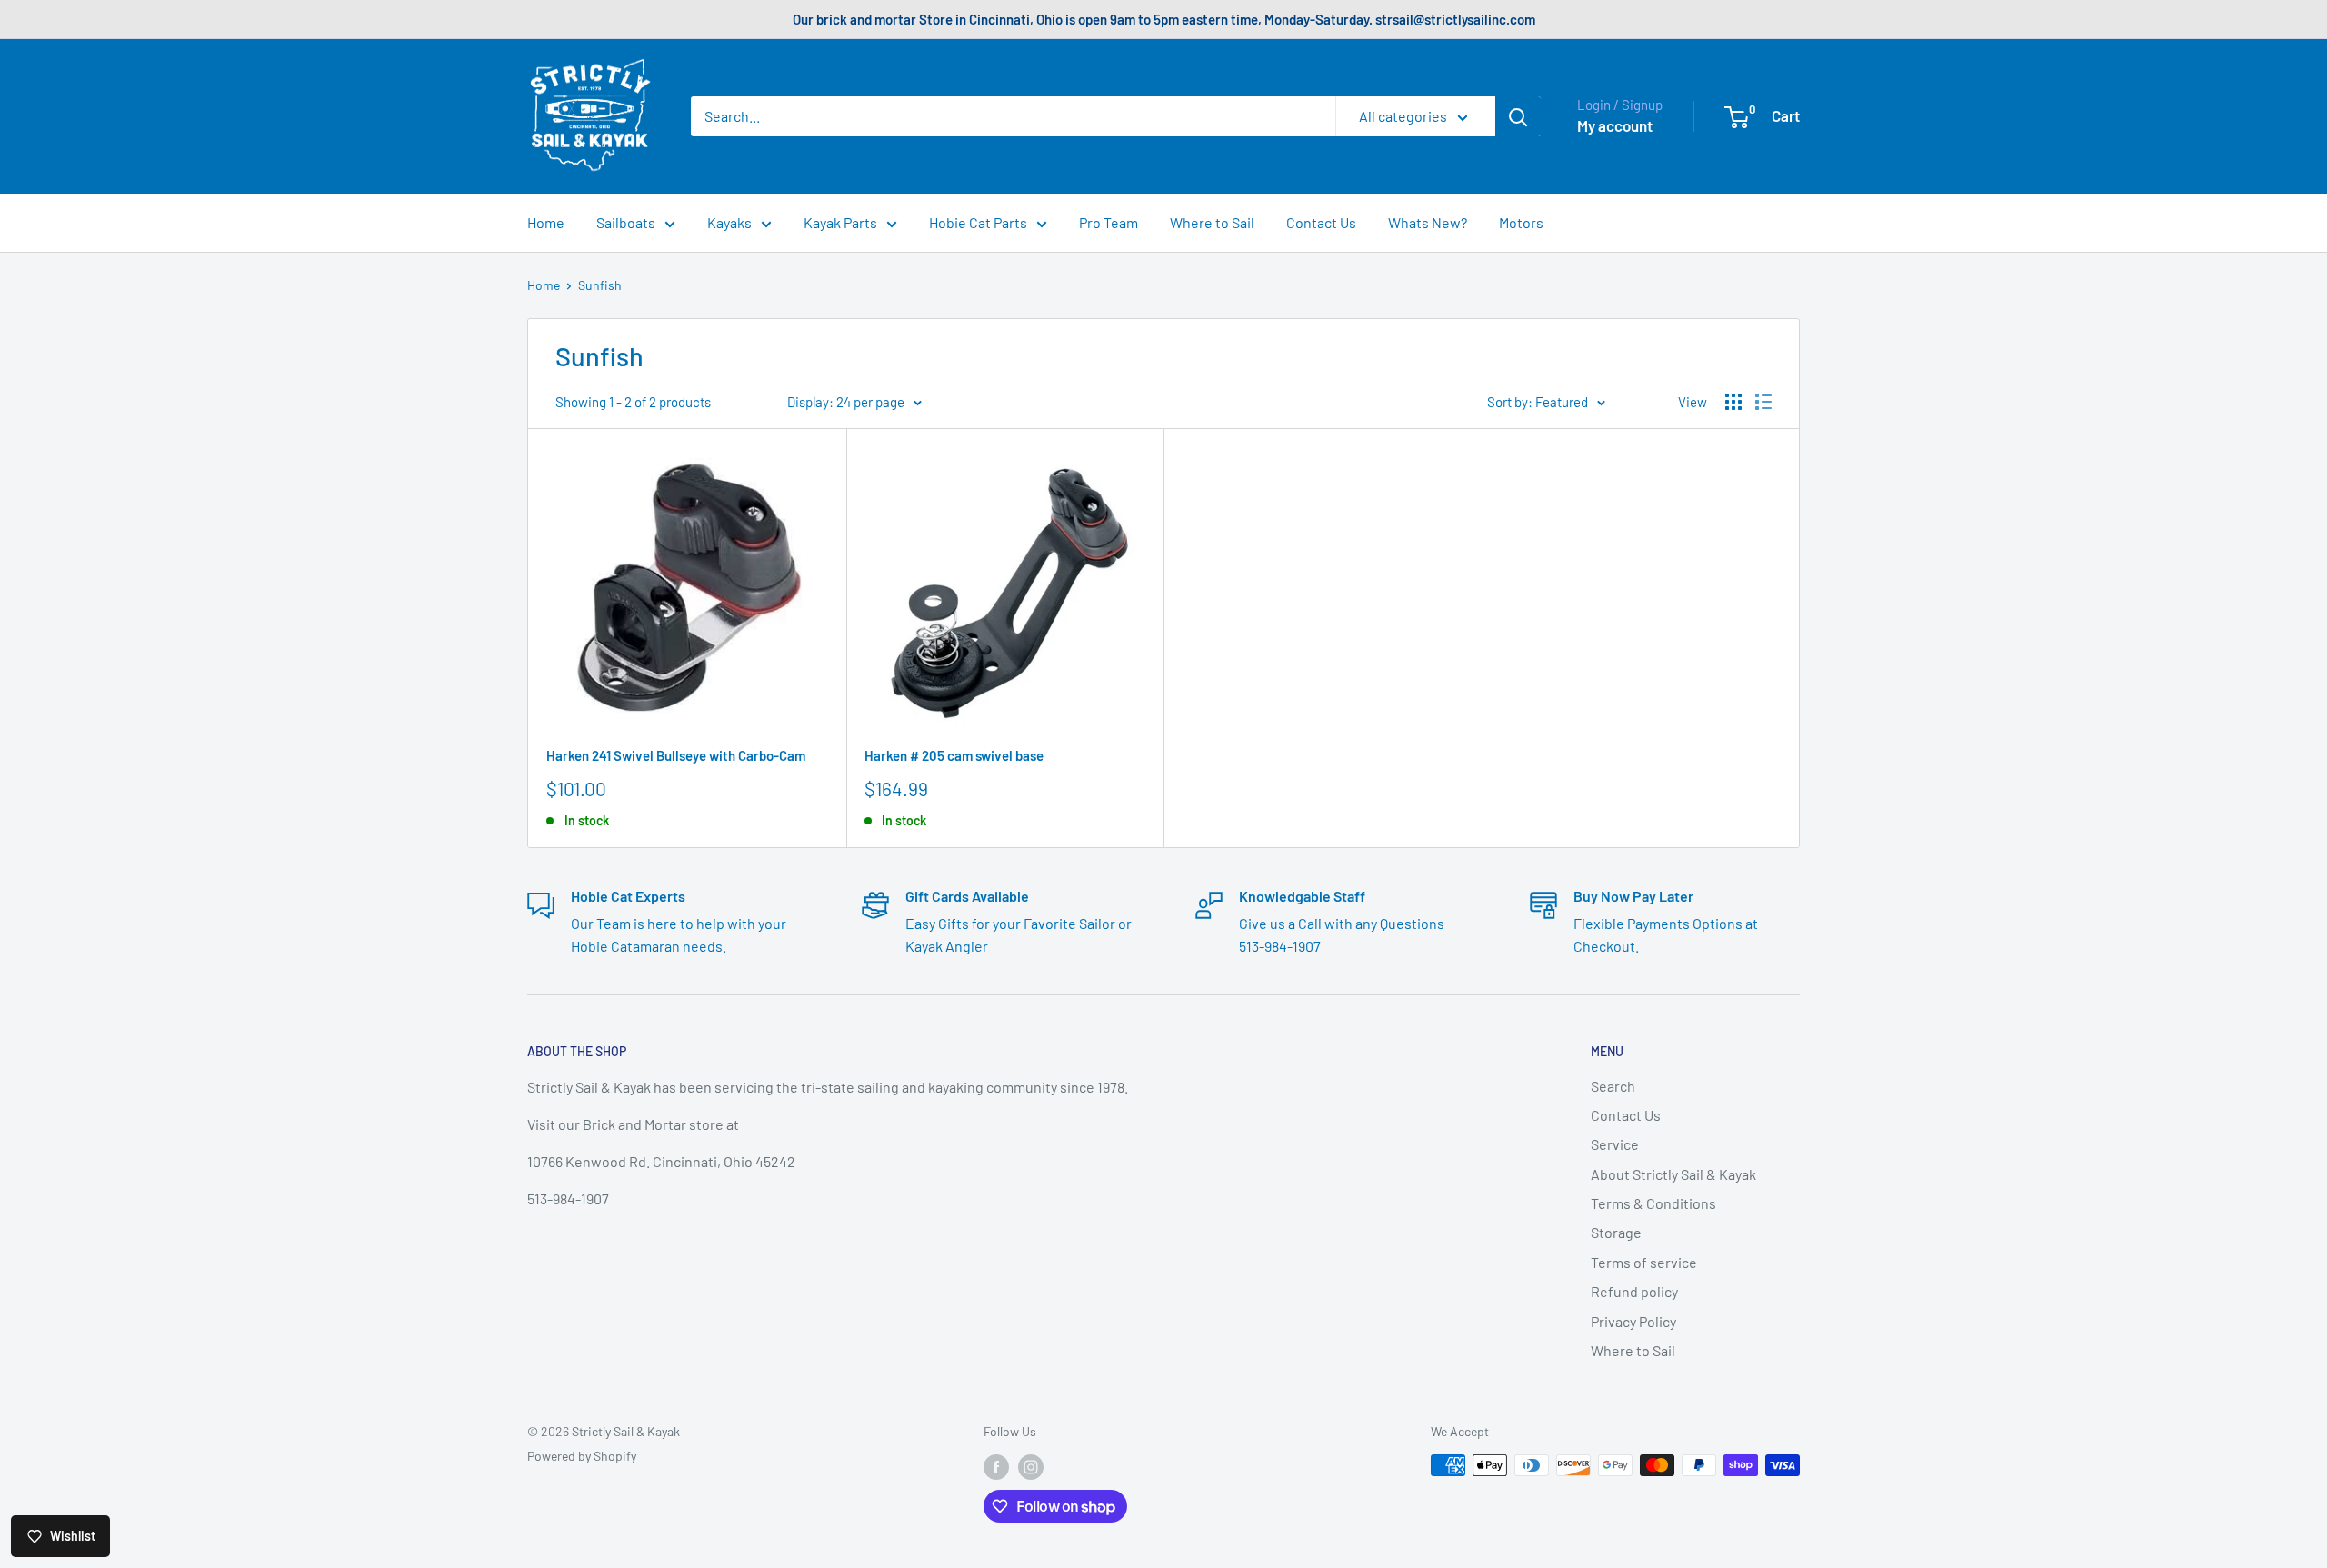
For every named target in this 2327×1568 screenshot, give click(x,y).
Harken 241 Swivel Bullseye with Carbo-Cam (676, 755)
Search (1613, 1086)
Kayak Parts (840, 222)
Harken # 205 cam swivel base (954, 755)
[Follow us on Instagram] (1031, 1467)
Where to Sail (1212, 222)
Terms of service (1644, 1262)
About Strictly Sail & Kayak (1673, 1174)
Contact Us (1321, 222)
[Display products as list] (1763, 402)
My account (1615, 125)
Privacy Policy (1633, 1321)
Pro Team (1109, 222)
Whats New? (1428, 222)
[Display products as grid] (1733, 402)
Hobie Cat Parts (978, 222)
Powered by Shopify (582, 1456)
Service (1615, 1144)
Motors (1521, 222)
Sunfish (600, 285)
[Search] (1518, 116)
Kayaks (729, 222)
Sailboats (626, 222)
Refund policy (1634, 1291)
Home (546, 222)
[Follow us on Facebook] (996, 1467)
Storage (1616, 1232)
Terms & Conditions (1653, 1203)
